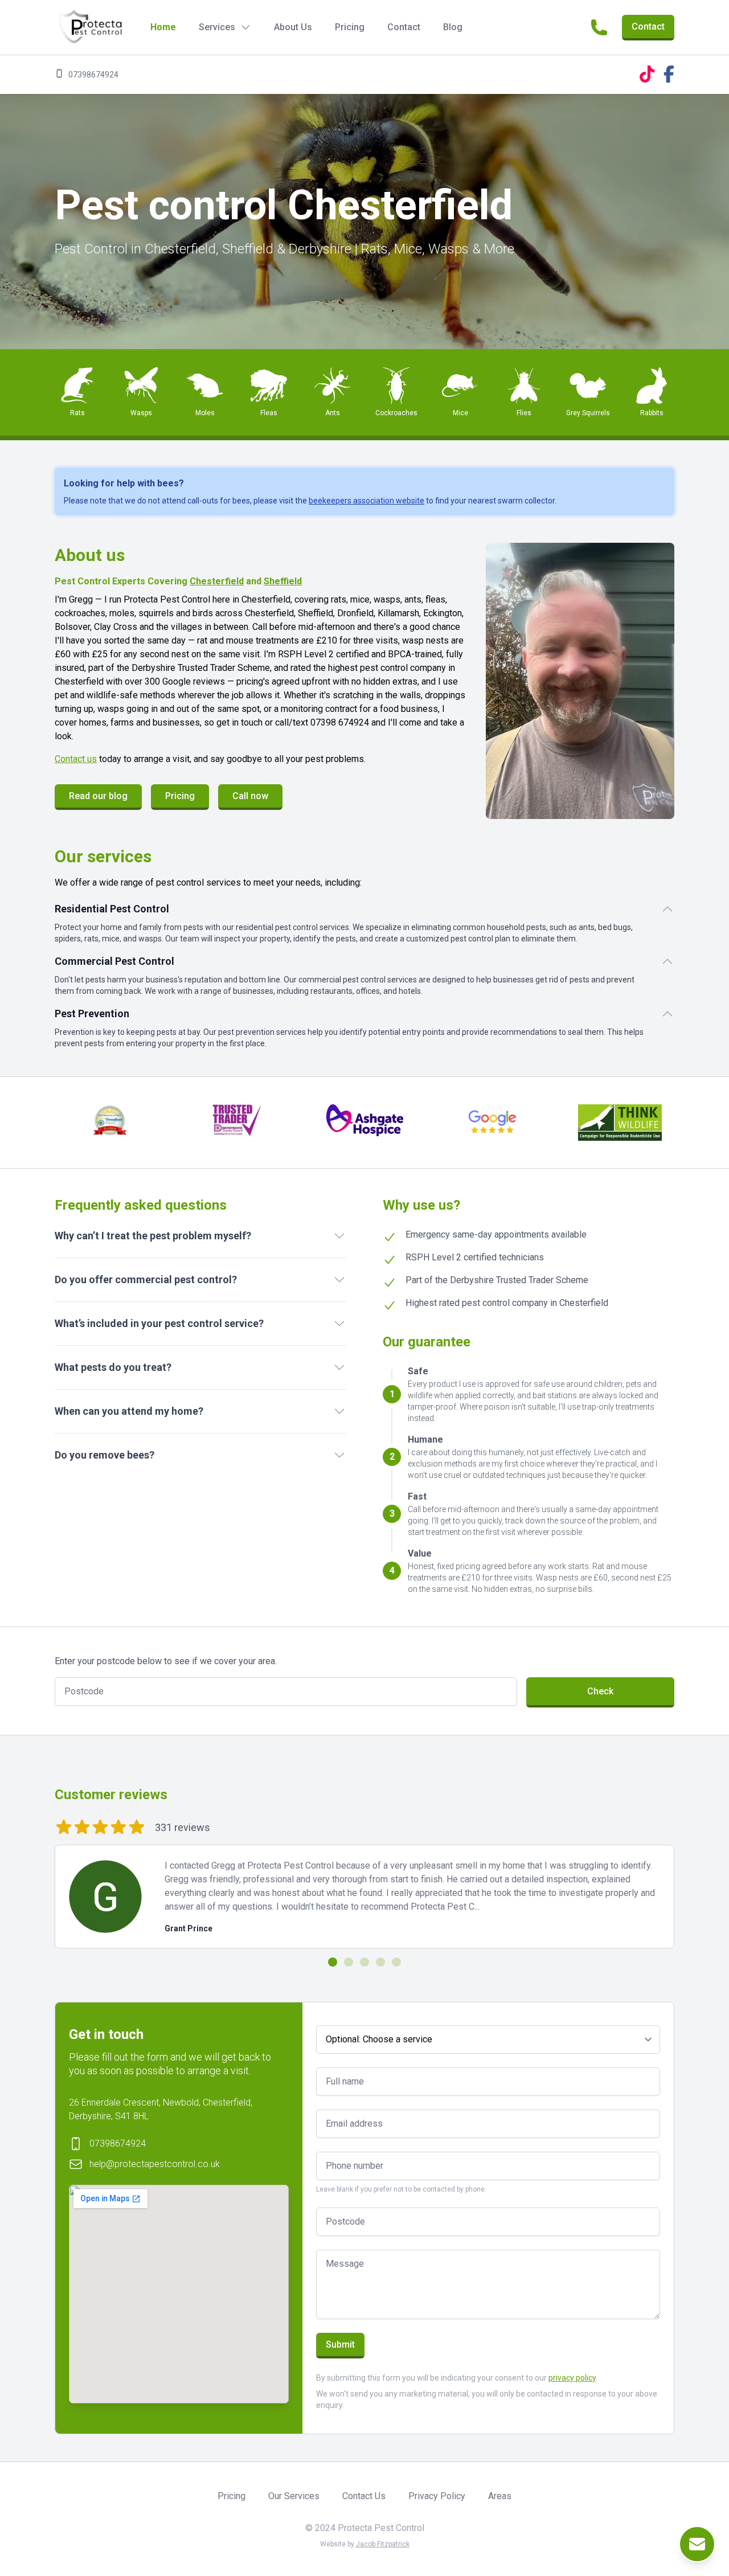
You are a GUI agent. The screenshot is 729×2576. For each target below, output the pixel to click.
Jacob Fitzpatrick (383, 2544)
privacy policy (572, 2378)
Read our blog (98, 796)
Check (600, 1691)
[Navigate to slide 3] (364, 1962)
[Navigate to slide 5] (396, 1962)
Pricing (350, 27)
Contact (404, 27)
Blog (453, 27)
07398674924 (93, 75)
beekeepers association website (366, 501)
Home (163, 27)
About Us (293, 27)
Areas (500, 2496)
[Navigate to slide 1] (333, 1962)
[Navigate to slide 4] (380, 1962)
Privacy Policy (437, 2496)
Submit (340, 2344)
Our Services (294, 2496)
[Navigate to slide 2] (349, 1962)
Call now (250, 796)
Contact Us (364, 2496)
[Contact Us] (697, 2544)
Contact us (76, 759)
